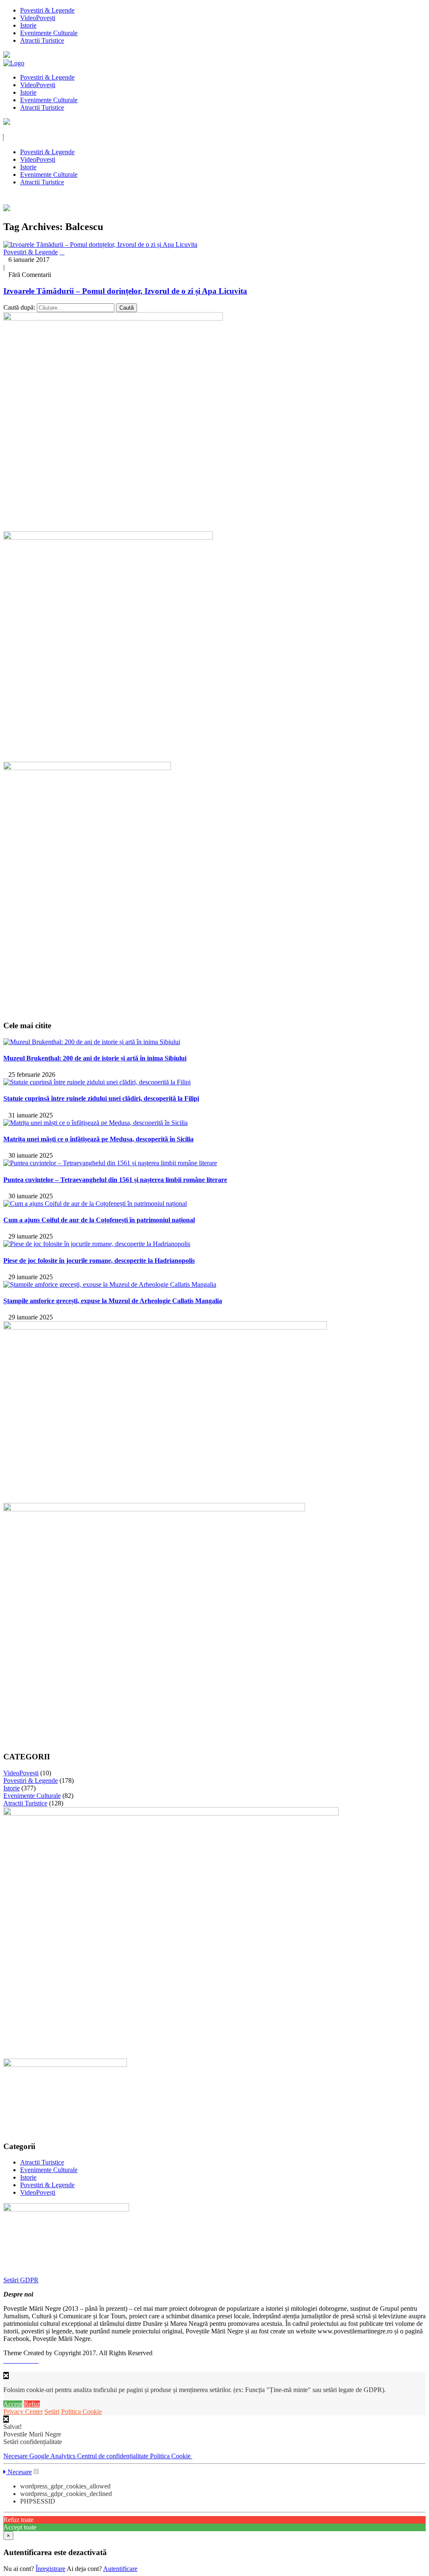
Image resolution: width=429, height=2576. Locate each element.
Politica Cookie (81, 2412)
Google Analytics (53, 2456)
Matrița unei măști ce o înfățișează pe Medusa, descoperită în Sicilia (98, 1139)
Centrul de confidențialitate (114, 2456)
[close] (6, 2419)
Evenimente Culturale (49, 33)
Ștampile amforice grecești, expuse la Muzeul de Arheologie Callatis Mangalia (113, 1301)
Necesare (16, 2456)
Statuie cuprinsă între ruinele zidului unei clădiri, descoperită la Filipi (101, 1098)
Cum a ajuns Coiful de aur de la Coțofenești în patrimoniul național (99, 1220)
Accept (13, 2404)
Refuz (32, 2404)
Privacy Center (23, 2412)
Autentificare (120, 2569)
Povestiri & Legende (47, 10)
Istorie (28, 25)
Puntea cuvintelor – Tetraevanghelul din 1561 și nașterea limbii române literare (115, 1180)
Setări (52, 2412)
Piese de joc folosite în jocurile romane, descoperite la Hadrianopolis (99, 1261)
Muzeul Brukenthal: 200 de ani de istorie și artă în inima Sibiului (95, 1058)
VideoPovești (38, 18)
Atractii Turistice (42, 40)
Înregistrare (50, 2569)
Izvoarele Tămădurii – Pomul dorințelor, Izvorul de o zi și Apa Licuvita (125, 291)
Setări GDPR (21, 2280)
